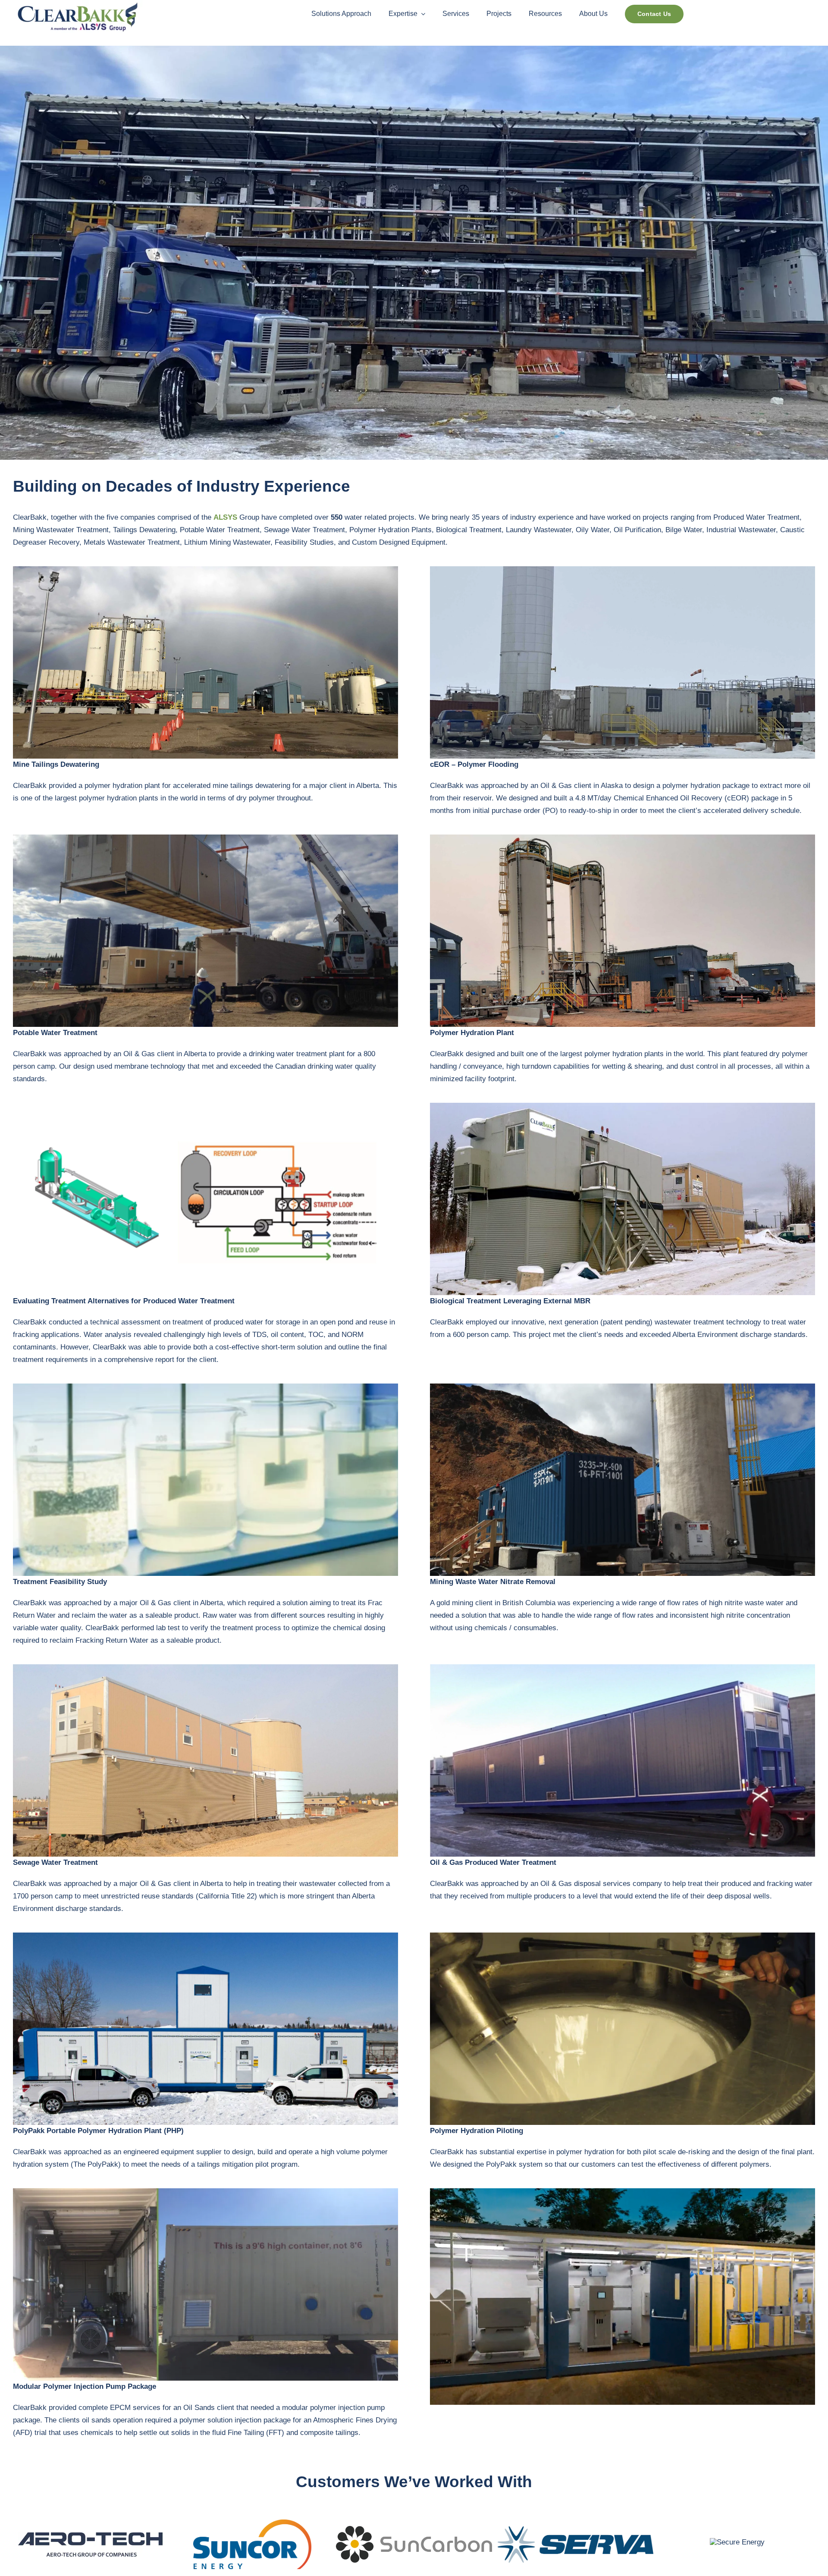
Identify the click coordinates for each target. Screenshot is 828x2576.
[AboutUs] (205, 1936)
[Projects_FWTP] (623, 1668)
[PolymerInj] (205, 2192)
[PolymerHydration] (623, 838)
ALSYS (225, 517)
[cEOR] (623, 570)
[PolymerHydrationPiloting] (623, 1936)
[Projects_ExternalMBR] (623, 1106)
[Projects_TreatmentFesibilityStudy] (205, 1387)
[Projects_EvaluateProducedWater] (205, 1106)
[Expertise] (205, 1668)
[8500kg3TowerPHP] (205, 570)
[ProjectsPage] (205, 838)
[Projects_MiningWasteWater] (623, 1387)
